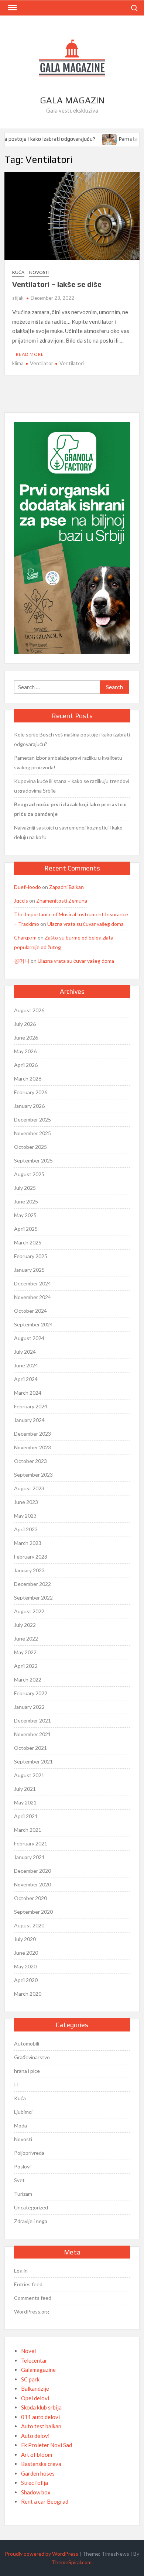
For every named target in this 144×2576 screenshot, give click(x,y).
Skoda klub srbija (41, 2407)
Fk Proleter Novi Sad (47, 2445)
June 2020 (26, 1953)
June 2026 (26, 1038)
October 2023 (30, 1461)
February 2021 (31, 1843)
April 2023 (26, 1529)
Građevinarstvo (32, 2057)
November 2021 (32, 1734)
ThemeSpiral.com (72, 2562)
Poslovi (22, 2166)
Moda (20, 2125)
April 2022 (26, 1666)
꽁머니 (22, 961)
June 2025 (26, 1201)
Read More (30, 354)
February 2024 (31, 1406)
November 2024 (32, 1297)
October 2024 (30, 1311)
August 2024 (29, 1338)
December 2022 (32, 1584)
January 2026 (29, 1106)
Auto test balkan (41, 2426)
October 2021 (30, 1748)
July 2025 (25, 1188)
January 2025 (29, 1270)
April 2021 (26, 1816)
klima (18, 363)
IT (17, 2084)
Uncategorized (31, 2207)
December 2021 (32, 1720)
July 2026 (25, 1024)
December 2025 (32, 1119)
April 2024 (26, 1379)
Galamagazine (38, 2370)
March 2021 (28, 1830)
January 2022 (29, 1707)
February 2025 (31, 1256)
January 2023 (29, 1570)
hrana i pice (27, 2071)
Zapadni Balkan (66, 887)
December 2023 (32, 1434)
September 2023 (33, 1475)
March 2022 (28, 1679)
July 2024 (25, 1352)
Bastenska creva (41, 2464)
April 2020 (26, 1980)
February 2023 (31, 1557)
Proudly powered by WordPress (42, 2554)
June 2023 (26, 1502)
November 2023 (32, 1447)
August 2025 (29, 1174)
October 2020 (30, 1898)
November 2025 (32, 1133)
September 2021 (33, 1761)
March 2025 (28, 1242)
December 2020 (32, 1871)
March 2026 (28, 1079)
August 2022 (29, 1611)
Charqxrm (25, 937)
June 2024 (26, 1365)
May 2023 (25, 1516)
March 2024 (28, 1393)
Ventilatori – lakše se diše (57, 284)
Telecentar (34, 2360)
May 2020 (25, 1966)
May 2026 (25, 1051)
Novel (28, 2351)
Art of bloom (37, 2455)
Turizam (23, 2194)
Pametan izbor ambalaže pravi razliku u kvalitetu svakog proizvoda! (68, 763)
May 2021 (25, 1802)
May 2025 (25, 1215)
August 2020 (29, 1925)
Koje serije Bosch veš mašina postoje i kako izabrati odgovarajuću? (72, 739)
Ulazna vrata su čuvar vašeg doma (85, 924)
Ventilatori (72, 363)
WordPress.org (32, 2311)
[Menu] (12, 8)
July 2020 (25, 1939)
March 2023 (28, 1543)
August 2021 (29, 1775)
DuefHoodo (28, 887)
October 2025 (30, 1147)
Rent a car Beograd (45, 2501)
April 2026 (26, 1065)
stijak (18, 298)
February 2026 (31, 1092)
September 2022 (33, 1598)
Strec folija (35, 2483)
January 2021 (29, 1857)
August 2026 (29, 1010)
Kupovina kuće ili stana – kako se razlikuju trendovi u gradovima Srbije (72, 786)
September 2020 (33, 1912)
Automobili (27, 2043)
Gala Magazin (72, 100)
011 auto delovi (40, 2417)
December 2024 (32, 1283)
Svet (19, 2180)
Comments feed (33, 2298)
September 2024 (33, 1324)
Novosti (39, 272)
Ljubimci (23, 2112)
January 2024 (29, 1420)
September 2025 (33, 1160)
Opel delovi (35, 2398)
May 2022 (25, 1652)
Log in (21, 2271)
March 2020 (28, 1994)
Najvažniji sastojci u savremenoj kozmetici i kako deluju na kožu (68, 832)
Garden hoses (38, 2473)
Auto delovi (35, 2436)
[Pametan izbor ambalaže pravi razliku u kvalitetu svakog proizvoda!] (105, 138)
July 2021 (25, 1789)
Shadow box (36, 2492)
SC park (30, 2379)
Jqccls (21, 901)
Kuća (18, 272)
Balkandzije (35, 2388)
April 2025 (26, 1229)
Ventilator (42, 363)
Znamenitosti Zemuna (62, 901)
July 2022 (25, 1625)
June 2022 (26, 1639)
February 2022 (31, 1693)
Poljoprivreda (29, 2153)
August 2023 (29, 1488)
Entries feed (28, 2284)
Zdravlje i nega (31, 2221)
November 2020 (32, 1884)
